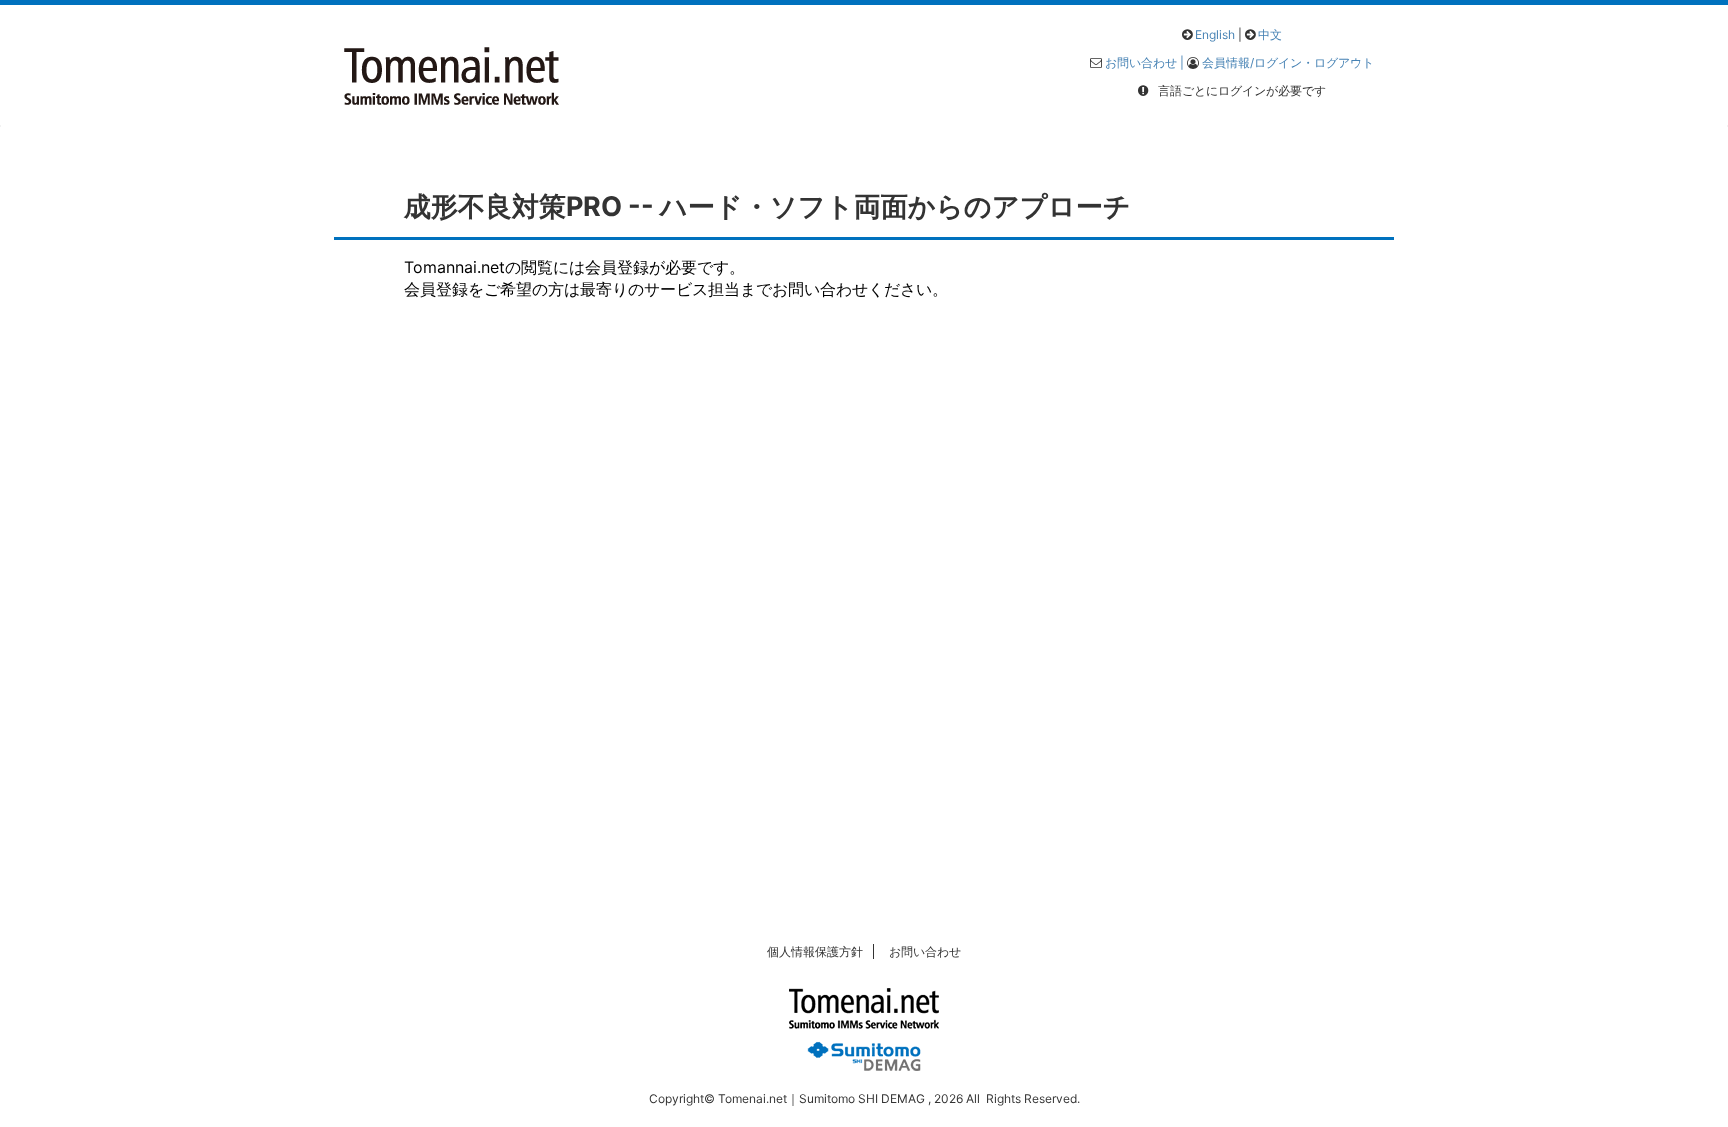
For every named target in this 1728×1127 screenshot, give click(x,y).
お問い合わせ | (1146, 62)
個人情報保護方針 (815, 951)
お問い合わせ (925, 951)
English (1215, 34)
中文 (1270, 34)
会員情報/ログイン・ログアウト (1288, 62)
